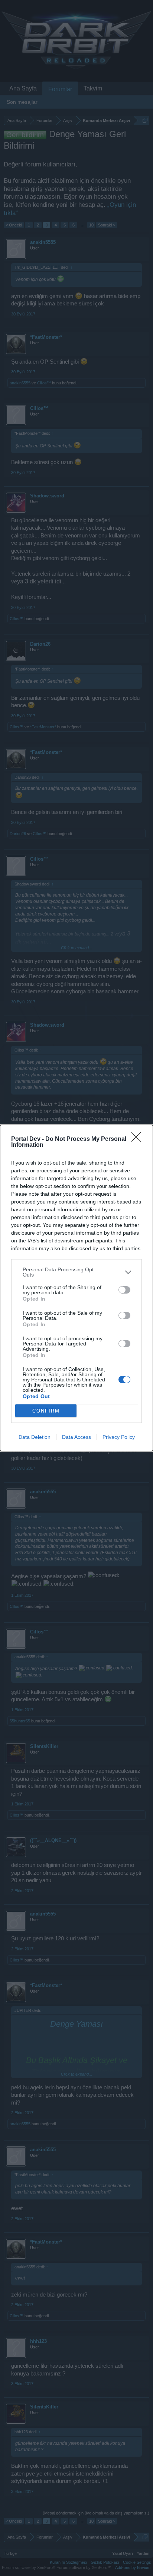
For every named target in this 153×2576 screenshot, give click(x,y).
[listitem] (76, 1272)
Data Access (76, 1437)
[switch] (124, 1290)
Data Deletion (35, 1437)
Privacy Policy (119, 1437)
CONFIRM (46, 1411)
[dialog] (76, 1288)
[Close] (139, 1139)
